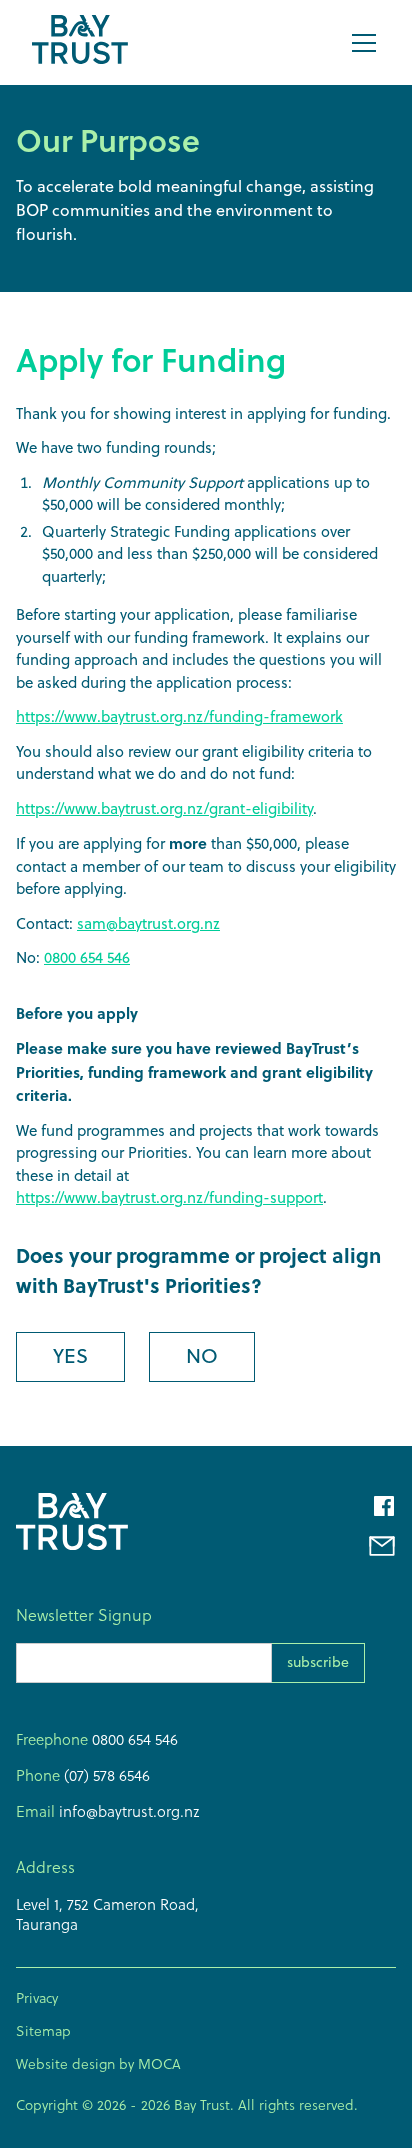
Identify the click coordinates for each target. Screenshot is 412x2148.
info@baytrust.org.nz (127, 1811)
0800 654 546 (87, 957)
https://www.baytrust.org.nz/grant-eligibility (164, 808)
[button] (360, 43)
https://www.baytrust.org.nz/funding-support (169, 1197)
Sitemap (43, 2031)
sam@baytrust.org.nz (148, 923)
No (202, 1355)
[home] (80, 42)
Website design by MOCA (98, 2064)
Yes (70, 1355)
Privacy (37, 1998)
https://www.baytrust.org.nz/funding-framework (179, 716)
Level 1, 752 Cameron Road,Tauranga (107, 1914)
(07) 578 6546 (105, 1775)
